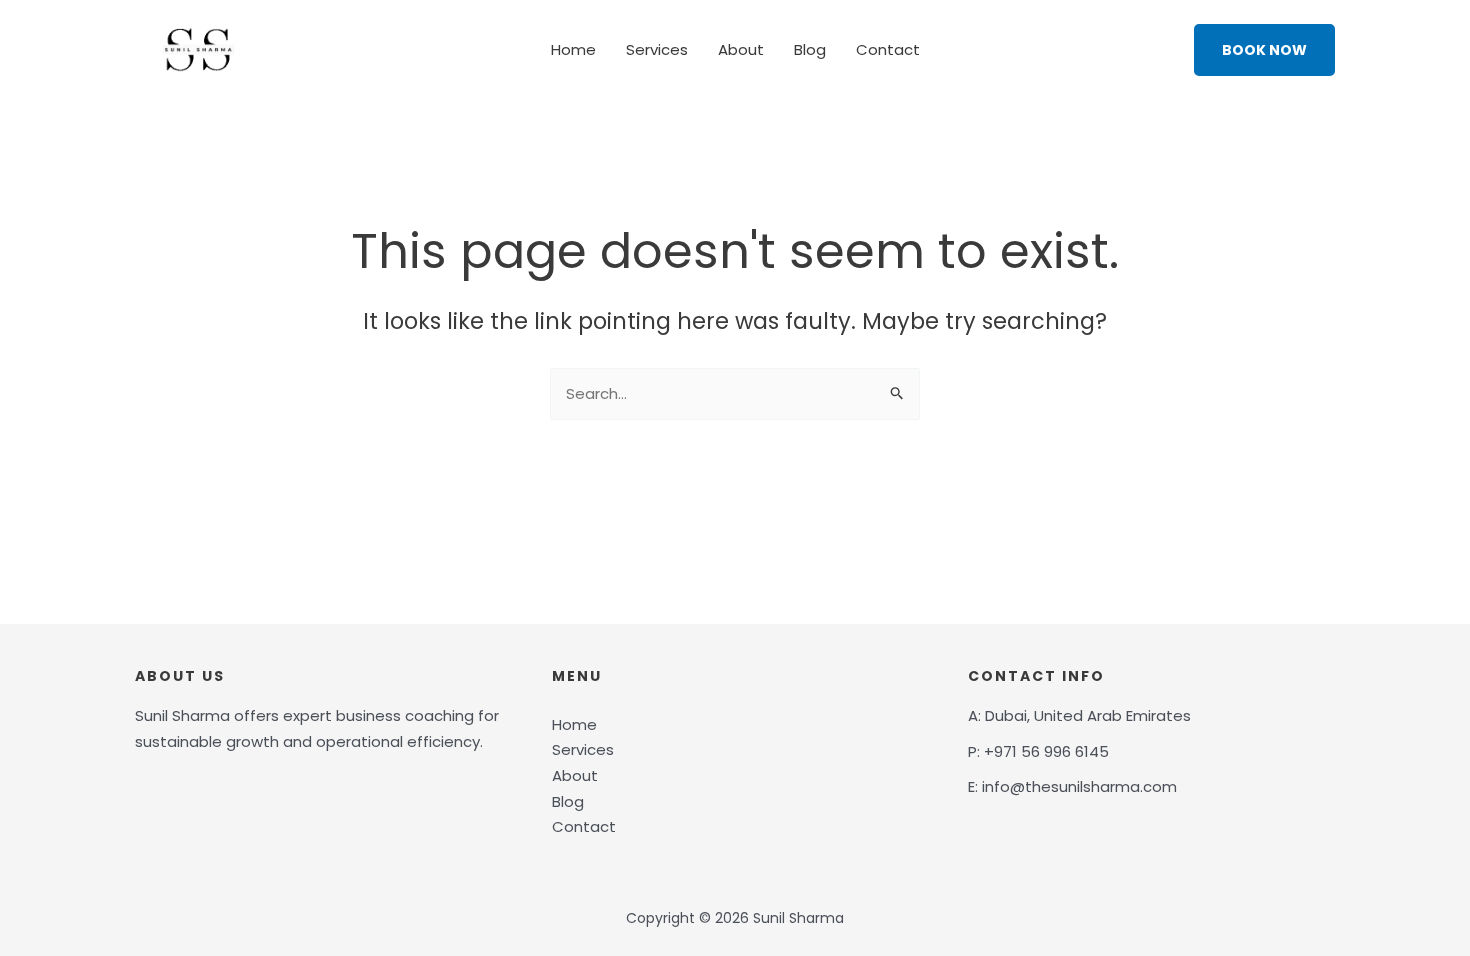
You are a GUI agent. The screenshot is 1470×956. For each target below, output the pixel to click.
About (741, 49)
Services (657, 49)
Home (573, 49)
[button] (1264, 50)
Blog (810, 49)
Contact (888, 49)
